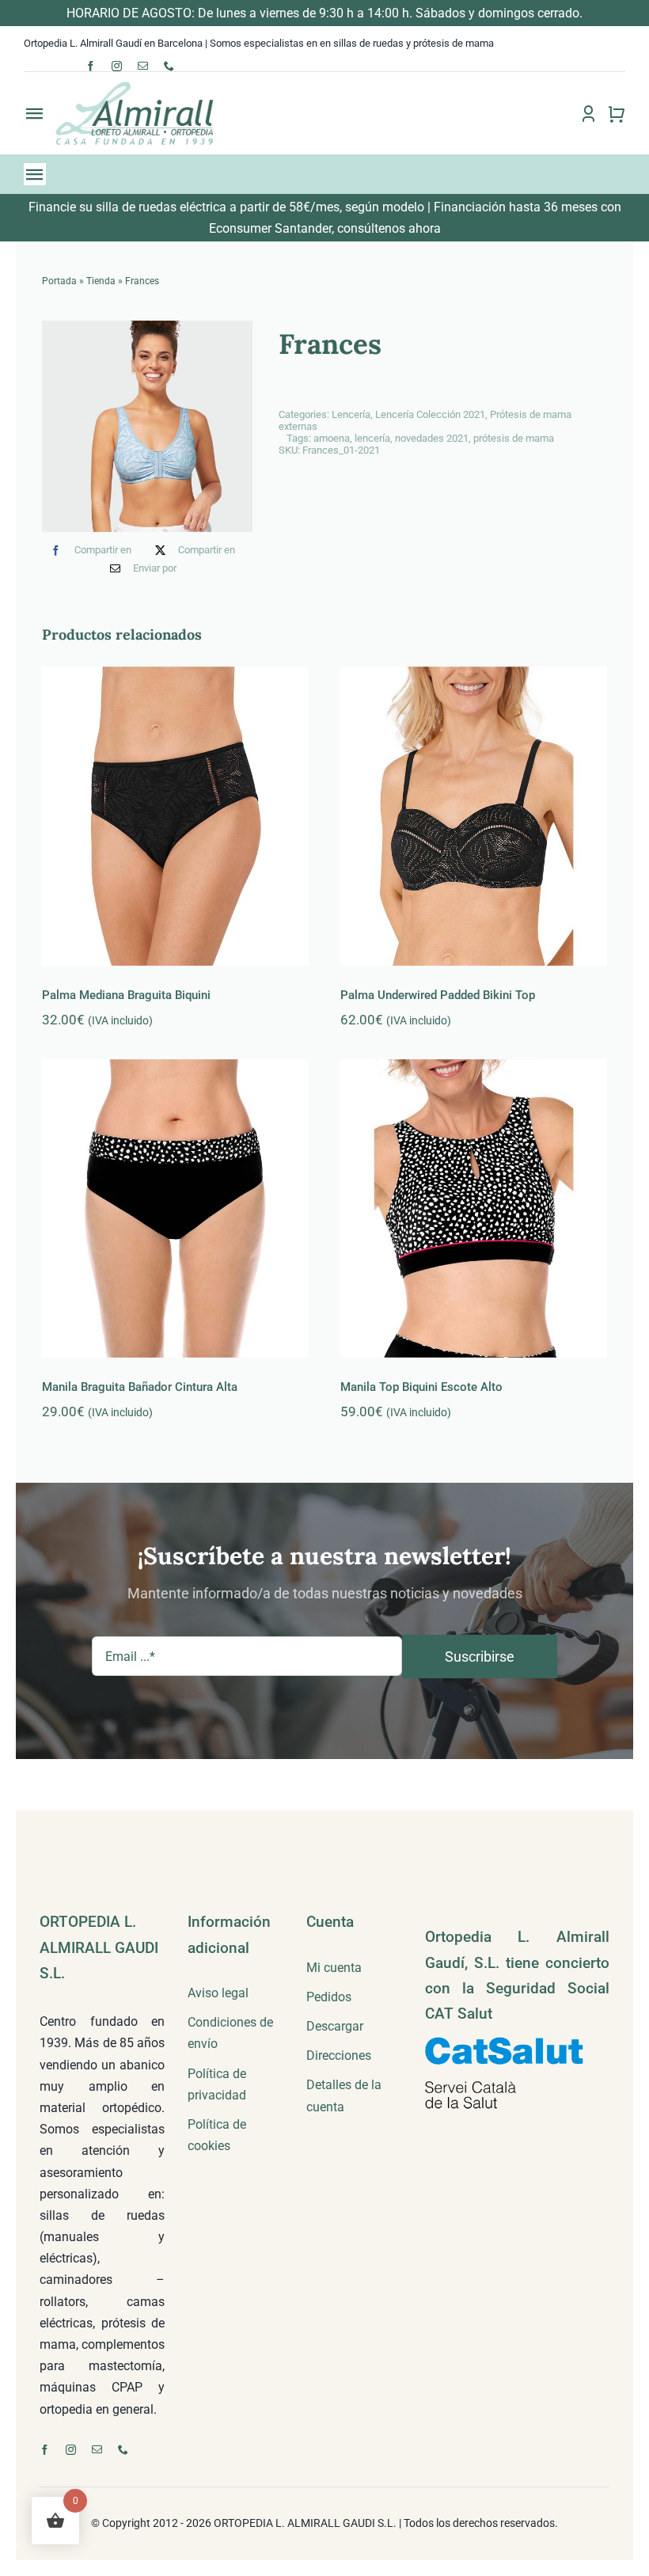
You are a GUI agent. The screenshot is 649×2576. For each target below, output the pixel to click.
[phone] (169, 66)
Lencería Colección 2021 (430, 414)
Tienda (101, 281)
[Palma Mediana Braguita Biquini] (175, 816)
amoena (332, 438)
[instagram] (117, 66)
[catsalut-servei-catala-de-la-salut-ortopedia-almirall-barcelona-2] (504, 2043)
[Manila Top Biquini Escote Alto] (474, 1209)
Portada (59, 281)
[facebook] (91, 66)
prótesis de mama (514, 438)
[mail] (143, 66)
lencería (372, 438)
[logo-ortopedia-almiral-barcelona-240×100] (135, 86)
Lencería (351, 414)
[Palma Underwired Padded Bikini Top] (474, 816)
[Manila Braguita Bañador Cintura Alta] (175, 1209)
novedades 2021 (432, 438)
